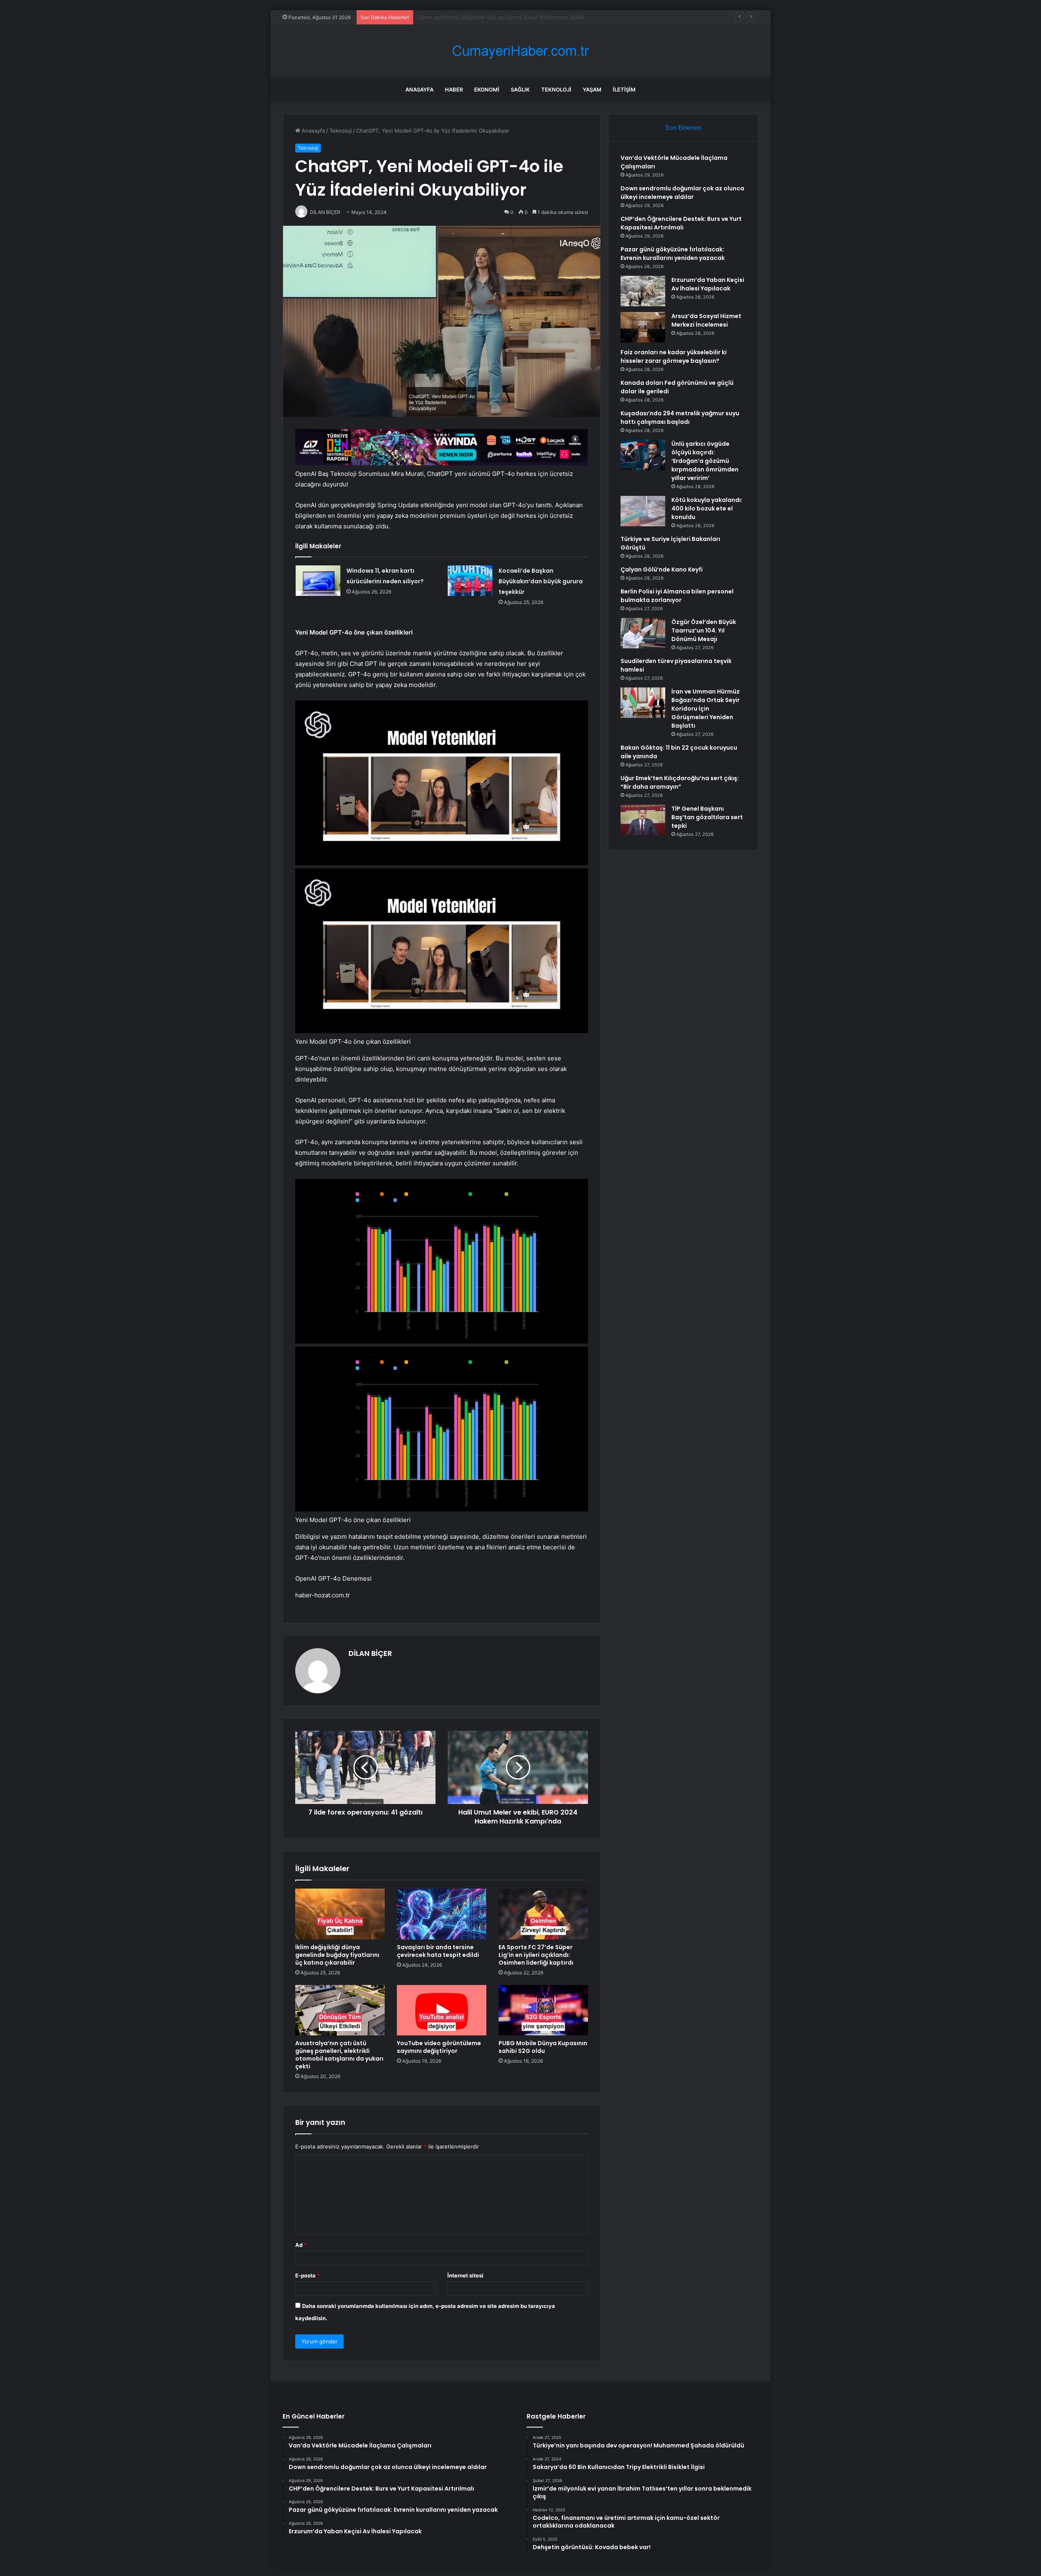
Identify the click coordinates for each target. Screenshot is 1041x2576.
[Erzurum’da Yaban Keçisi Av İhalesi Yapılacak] (643, 291)
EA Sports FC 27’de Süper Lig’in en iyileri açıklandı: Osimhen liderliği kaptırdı (536, 1955)
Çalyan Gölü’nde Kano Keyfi (662, 569)
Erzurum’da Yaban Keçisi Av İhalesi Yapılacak (708, 284)
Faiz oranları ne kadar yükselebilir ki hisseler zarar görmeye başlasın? (674, 357)
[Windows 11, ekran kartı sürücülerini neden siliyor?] (318, 581)
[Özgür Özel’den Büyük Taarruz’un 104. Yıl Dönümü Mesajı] (643, 633)
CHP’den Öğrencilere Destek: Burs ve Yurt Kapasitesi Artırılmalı (497, 17)
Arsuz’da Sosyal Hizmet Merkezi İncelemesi (706, 320)
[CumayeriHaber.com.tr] (520, 51)
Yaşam (592, 89)
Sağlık (520, 89)
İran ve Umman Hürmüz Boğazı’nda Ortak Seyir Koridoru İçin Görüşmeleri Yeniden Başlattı (706, 709)
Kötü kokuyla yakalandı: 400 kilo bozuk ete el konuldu (707, 508)
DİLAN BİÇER (370, 1653)
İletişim (624, 89)
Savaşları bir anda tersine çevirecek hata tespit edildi (438, 1951)
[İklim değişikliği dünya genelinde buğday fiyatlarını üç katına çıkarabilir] (340, 1914)
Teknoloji (556, 89)
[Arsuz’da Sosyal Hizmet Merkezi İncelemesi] (643, 327)
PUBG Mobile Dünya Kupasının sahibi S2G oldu (543, 2047)
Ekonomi (487, 89)
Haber (454, 89)
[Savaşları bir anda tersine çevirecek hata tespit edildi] (442, 1914)
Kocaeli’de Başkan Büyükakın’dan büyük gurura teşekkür (541, 581)
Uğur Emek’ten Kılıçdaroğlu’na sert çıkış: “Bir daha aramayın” (680, 782)
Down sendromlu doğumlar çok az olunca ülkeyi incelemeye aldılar (682, 193)
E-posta (307, 2275)
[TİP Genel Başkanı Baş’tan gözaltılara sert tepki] (643, 820)
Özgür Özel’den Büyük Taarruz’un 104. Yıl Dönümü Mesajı (704, 630)
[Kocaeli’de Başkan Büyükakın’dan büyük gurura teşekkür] (470, 581)
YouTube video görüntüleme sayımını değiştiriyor (439, 2047)
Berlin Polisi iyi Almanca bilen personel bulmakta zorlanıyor (677, 596)
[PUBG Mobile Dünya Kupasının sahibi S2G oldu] (543, 2010)
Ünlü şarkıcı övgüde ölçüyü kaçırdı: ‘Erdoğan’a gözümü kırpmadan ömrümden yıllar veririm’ (705, 461)
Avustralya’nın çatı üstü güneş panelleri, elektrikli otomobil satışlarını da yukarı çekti (339, 2055)
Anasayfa (419, 89)
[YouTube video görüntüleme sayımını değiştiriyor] (442, 2010)
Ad (301, 2245)
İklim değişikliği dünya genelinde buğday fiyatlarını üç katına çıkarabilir (337, 1955)
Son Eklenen (683, 128)
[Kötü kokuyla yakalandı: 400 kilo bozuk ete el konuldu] (643, 511)
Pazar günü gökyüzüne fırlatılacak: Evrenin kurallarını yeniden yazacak (673, 254)
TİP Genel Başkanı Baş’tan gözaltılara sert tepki (707, 817)
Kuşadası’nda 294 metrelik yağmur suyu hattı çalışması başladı (680, 418)
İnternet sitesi (465, 2275)
